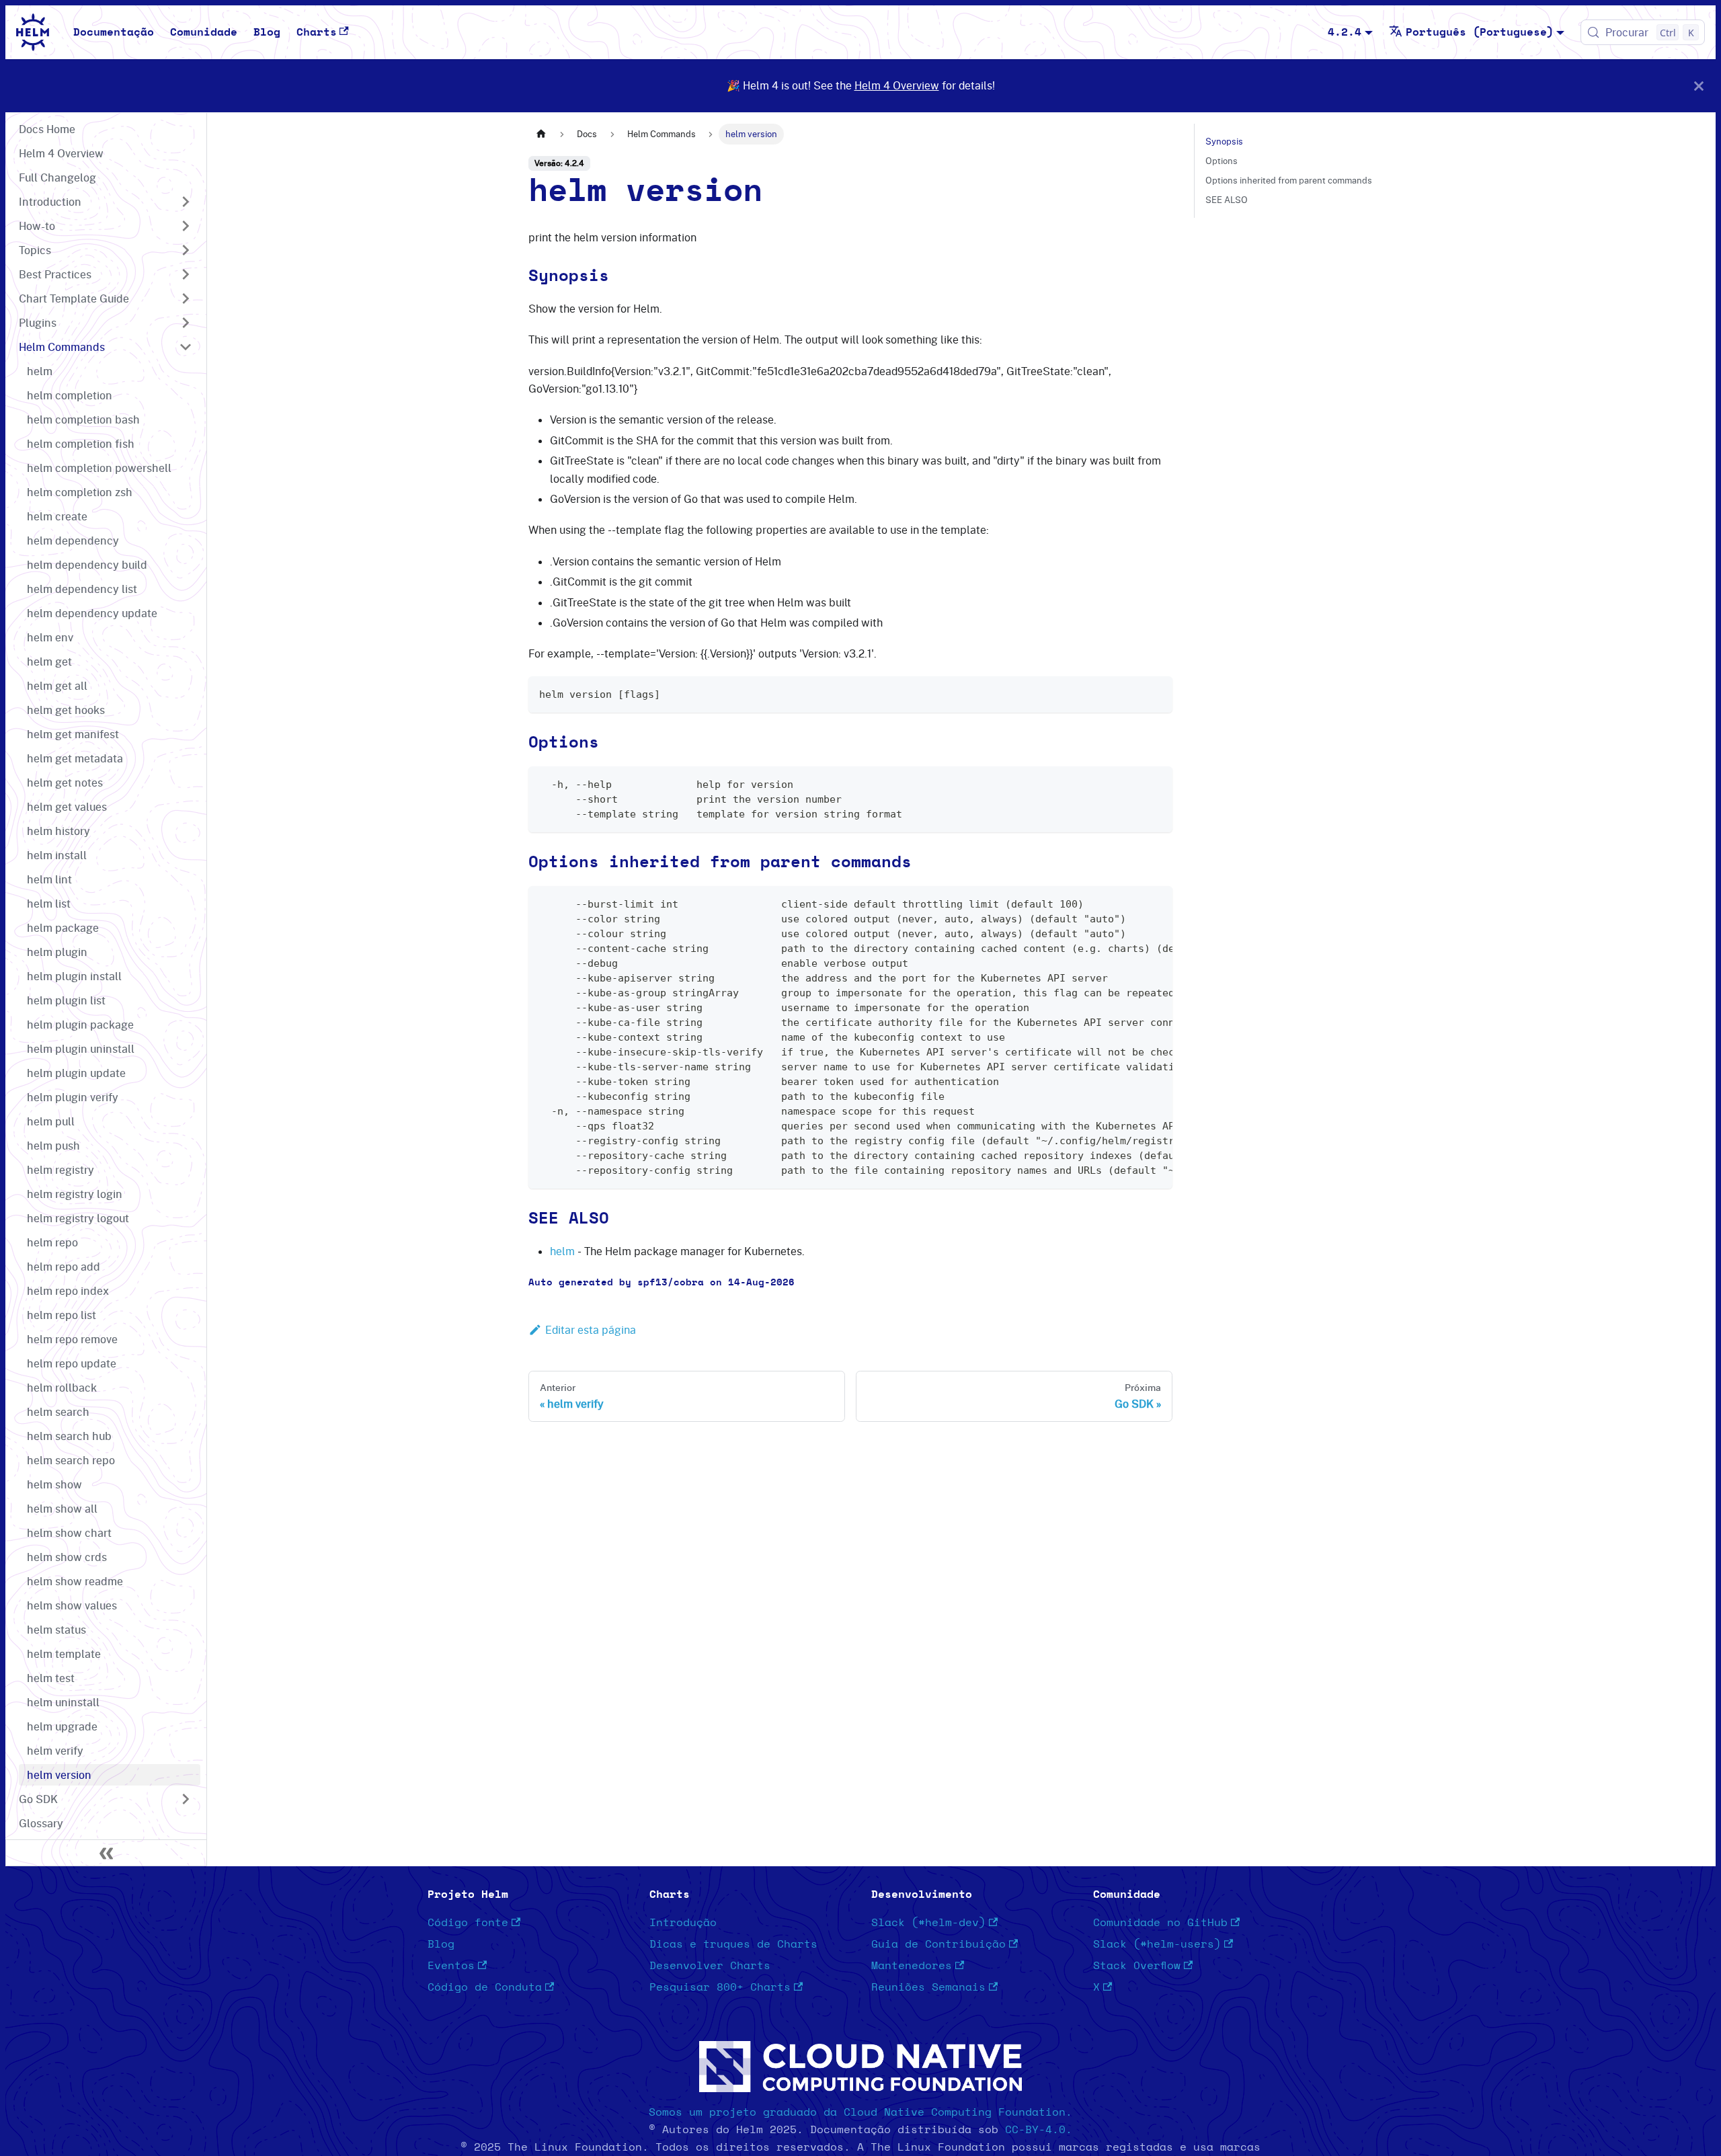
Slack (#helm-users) (1157, 1944)
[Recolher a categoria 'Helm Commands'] (186, 347)
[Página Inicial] (541, 134)
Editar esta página (591, 1330)
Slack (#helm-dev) (928, 1923)
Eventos (451, 1966)
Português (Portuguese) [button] (1480, 32)
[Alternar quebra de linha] (1131, 903)
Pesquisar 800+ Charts (720, 1987)
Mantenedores (912, 1966)
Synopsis (1224, 141)
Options (1222, 161)
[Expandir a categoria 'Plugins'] (186, 323)
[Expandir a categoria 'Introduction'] (186, 202)
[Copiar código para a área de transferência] (1156, 693)
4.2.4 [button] (1345, 32)
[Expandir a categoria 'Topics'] (186, 250)
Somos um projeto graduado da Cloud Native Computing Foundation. (860, 2112)
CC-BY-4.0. (1039, 2130)
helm (562, 1251)
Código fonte (468, 1923)
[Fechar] (1699, 86)
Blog (267, 32)
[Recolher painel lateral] (106, 1853)
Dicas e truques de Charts (733, 1944)
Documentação (114, 32)
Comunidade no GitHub (1160, 1923)
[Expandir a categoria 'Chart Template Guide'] (186, 298)
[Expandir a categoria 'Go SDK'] (186, 1799)
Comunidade (204, 32)
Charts (317, 32)
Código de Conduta (485, 1987)
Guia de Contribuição (938, 1944)
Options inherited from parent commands (1289, 180)
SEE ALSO (1227, 200)
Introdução (683, 1923)
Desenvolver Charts (710, 1966)
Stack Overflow (1137, 1966)
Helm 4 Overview (897, 85)
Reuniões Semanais (928, 1987)
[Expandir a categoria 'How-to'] (186, 226)
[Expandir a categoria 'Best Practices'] (186, 274)
